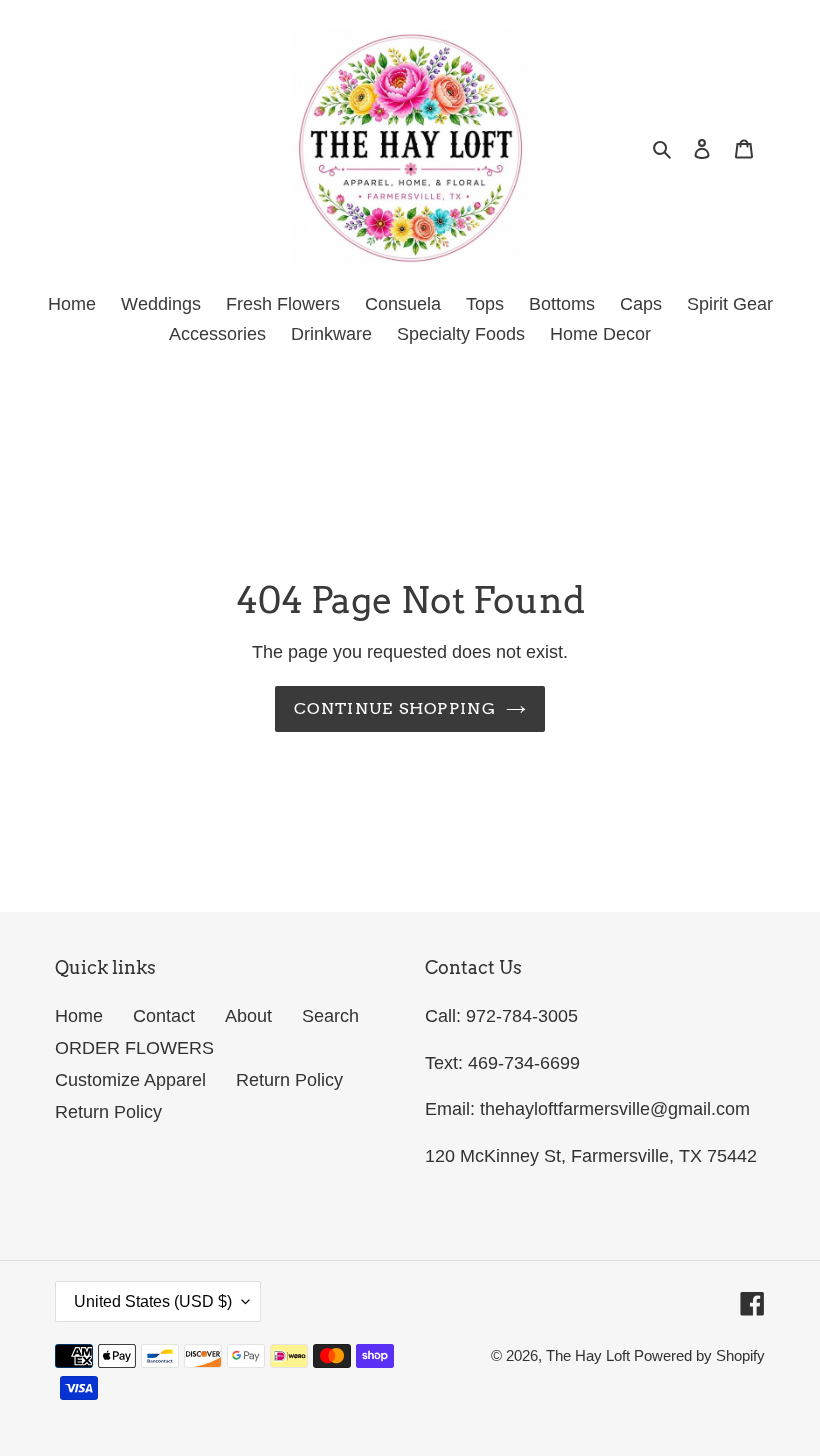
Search (330, 1016)
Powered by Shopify (699, 1355)
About (248, 1016)
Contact (164, 1016)
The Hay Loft (590, 1355)
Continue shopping (395, 708)
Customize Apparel (130, 1080)
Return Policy (289, 1080)
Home (79, 1016)
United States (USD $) (153, 1301)
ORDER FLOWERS (134, 1048)
